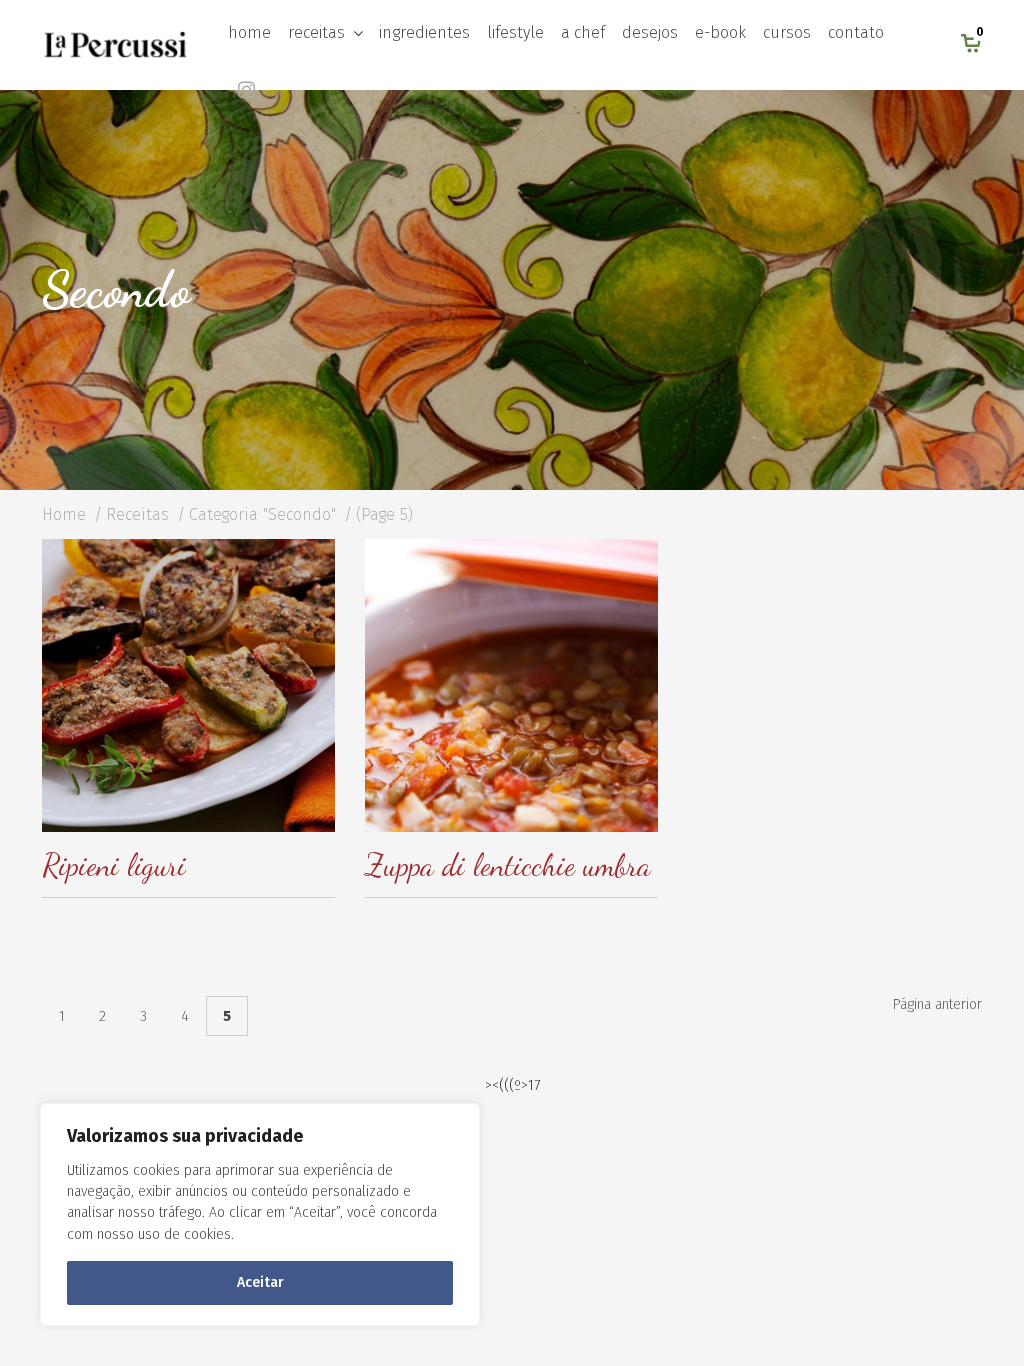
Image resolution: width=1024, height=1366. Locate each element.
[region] (260, 1214)
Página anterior (937, 1004)
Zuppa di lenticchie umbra (508, 865)
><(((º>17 (512, 1085)
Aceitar (260, 1282)
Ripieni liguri (114, 865)
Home (64, 514)
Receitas (137, 514)
